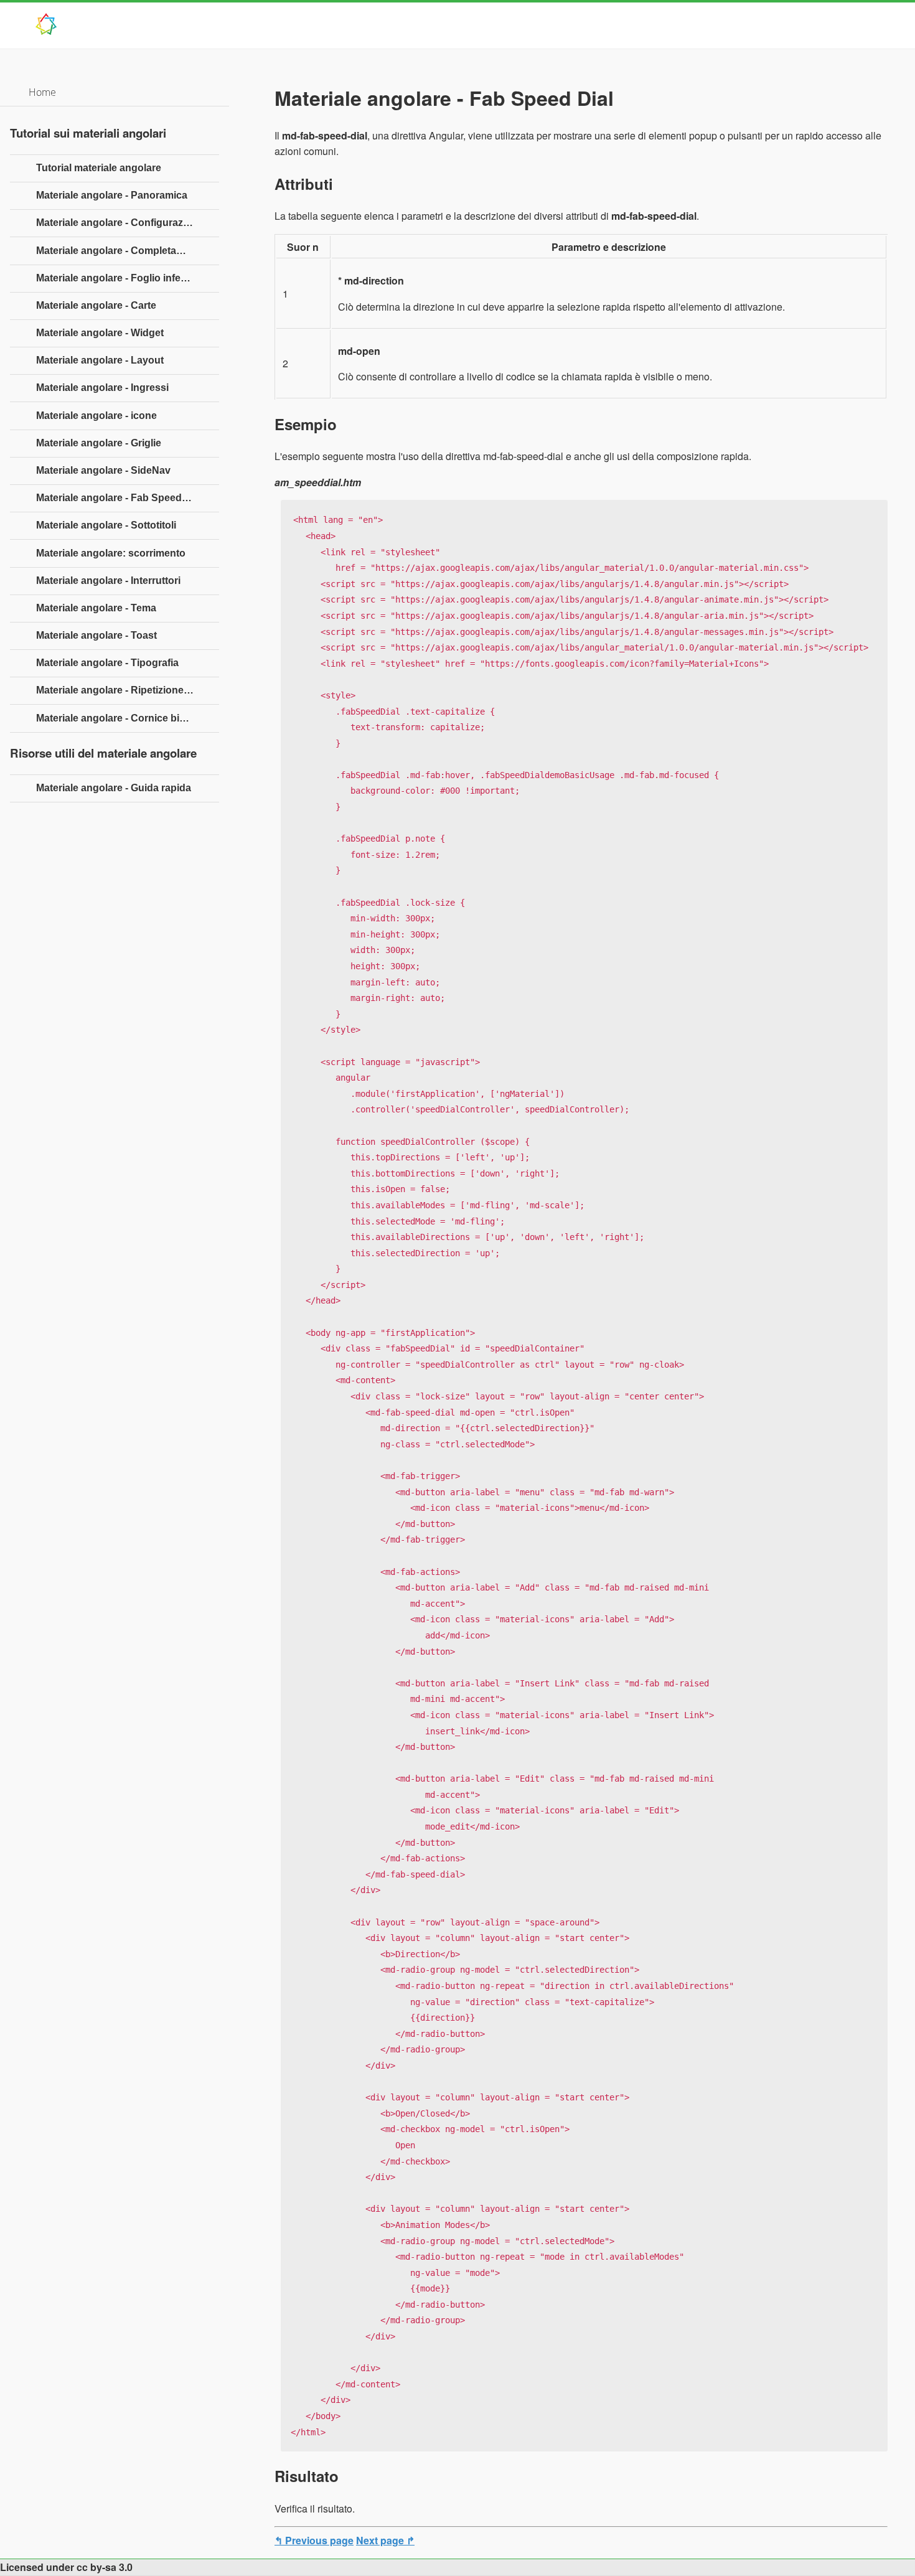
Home (42, 92)
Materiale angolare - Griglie (99, 443)
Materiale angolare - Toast (96, 635)
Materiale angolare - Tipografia (107, 663)
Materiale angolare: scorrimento (111, 553)
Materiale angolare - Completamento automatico (128, 251)
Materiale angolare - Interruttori (108, 581)
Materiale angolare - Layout (100, 360)
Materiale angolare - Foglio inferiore (119, 278)
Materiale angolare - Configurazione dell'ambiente (128, 223)
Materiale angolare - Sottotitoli (106, 525)
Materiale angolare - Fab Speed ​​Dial (119, 498)
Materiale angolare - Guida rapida (114, 788)
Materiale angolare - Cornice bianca (119, 718)
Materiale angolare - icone (96, 416)
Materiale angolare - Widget (100, 333)
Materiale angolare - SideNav (103, 470)
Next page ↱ (385, 2540)
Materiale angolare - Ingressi (102, 388)
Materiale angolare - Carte (96, 305)
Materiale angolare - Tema (96, 608)
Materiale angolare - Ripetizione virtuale (128, 690)
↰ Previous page (314, 2540)
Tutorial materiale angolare (99, 168)
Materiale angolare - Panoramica (112, 195)
